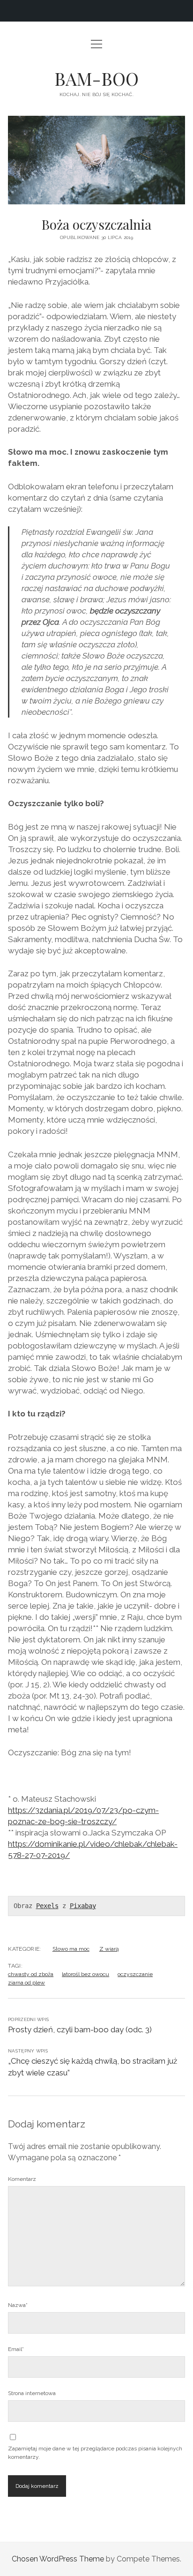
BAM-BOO (96, 79)
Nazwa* (18, 2305)
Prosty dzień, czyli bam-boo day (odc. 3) (80, 2029)
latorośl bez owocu (85, 1974)
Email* (16, 2349)
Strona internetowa (32, 2393)
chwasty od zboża (31, 1974)
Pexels (47, 1906)
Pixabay (83, 1906)
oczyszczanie (135, 1974)
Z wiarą (109, 1949)
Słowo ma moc (71, 1949)
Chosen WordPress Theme (58, 2559)
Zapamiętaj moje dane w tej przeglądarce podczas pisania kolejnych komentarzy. (95, 2453)
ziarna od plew (26, 1983)
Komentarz (22, 2179)
